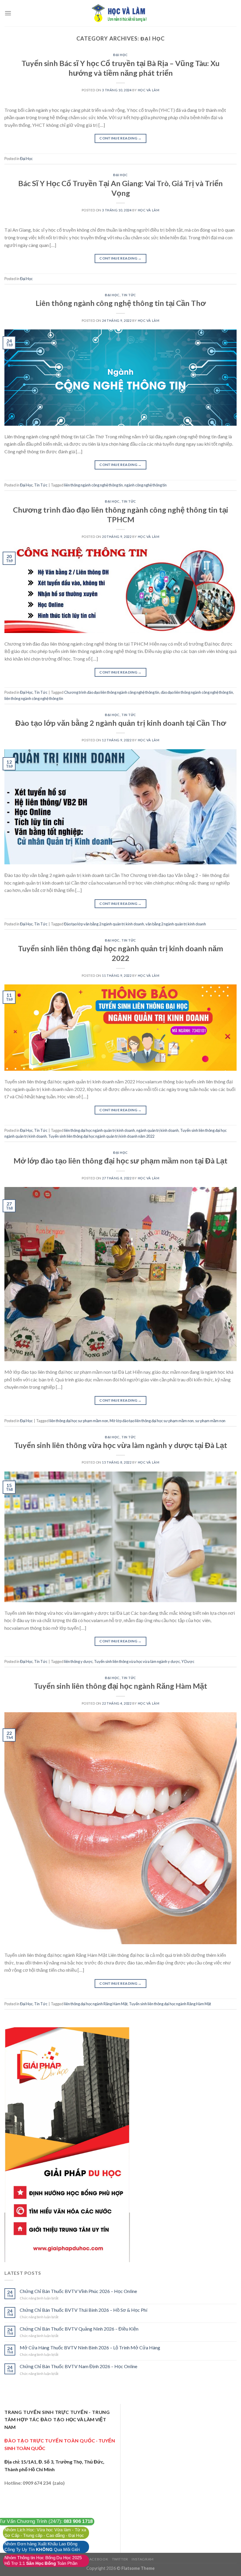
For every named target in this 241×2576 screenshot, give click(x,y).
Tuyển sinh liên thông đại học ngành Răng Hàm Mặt (120, 1686)
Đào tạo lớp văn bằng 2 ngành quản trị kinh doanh (104, 924)
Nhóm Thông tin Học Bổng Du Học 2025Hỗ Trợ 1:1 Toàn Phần (43, 2561)
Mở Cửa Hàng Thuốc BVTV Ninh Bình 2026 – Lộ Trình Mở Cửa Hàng (90, 2347)
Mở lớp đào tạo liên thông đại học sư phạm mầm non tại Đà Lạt (120, 1161)
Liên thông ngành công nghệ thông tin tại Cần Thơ (121, 303)
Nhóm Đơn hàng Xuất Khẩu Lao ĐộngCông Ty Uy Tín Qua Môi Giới (42, 2547)
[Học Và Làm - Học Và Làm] (120, 13)
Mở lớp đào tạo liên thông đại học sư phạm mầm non (152, 1421)
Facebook (98, 2559)
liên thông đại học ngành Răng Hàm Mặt (96, 2004)
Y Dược (188, 1661)
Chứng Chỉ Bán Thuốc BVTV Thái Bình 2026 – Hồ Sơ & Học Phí (83, 2310)
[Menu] (8, 13)
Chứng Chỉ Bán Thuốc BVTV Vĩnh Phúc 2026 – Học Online (78, 2291)
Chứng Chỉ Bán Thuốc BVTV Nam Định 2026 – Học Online (78, 2366)
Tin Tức (129, 295)
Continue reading (120, 138)
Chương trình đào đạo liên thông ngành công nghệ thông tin (112, 692)
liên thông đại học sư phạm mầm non (79, 1421)
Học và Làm (149, 90)
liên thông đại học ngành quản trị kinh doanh (99, 1130)
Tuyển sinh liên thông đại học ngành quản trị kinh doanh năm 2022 (101, 1136)
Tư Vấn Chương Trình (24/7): (46, 2521)
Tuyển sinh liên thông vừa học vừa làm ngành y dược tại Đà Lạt (121, 1445)
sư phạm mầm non (210, 1421)
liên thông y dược (78, 1661)
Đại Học (120, 55)
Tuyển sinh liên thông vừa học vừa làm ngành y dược (137, 1661)
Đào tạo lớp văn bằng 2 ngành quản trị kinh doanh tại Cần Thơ (121, 723)
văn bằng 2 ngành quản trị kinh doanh (176, 924)
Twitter (120, 2559)
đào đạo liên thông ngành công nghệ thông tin (197, 692)
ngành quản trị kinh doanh (158, 1130)
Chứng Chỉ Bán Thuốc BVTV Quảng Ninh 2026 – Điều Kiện (79, 2329)
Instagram (143, 2559)
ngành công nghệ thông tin (145, 485)
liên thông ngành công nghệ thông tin (93, 485)
